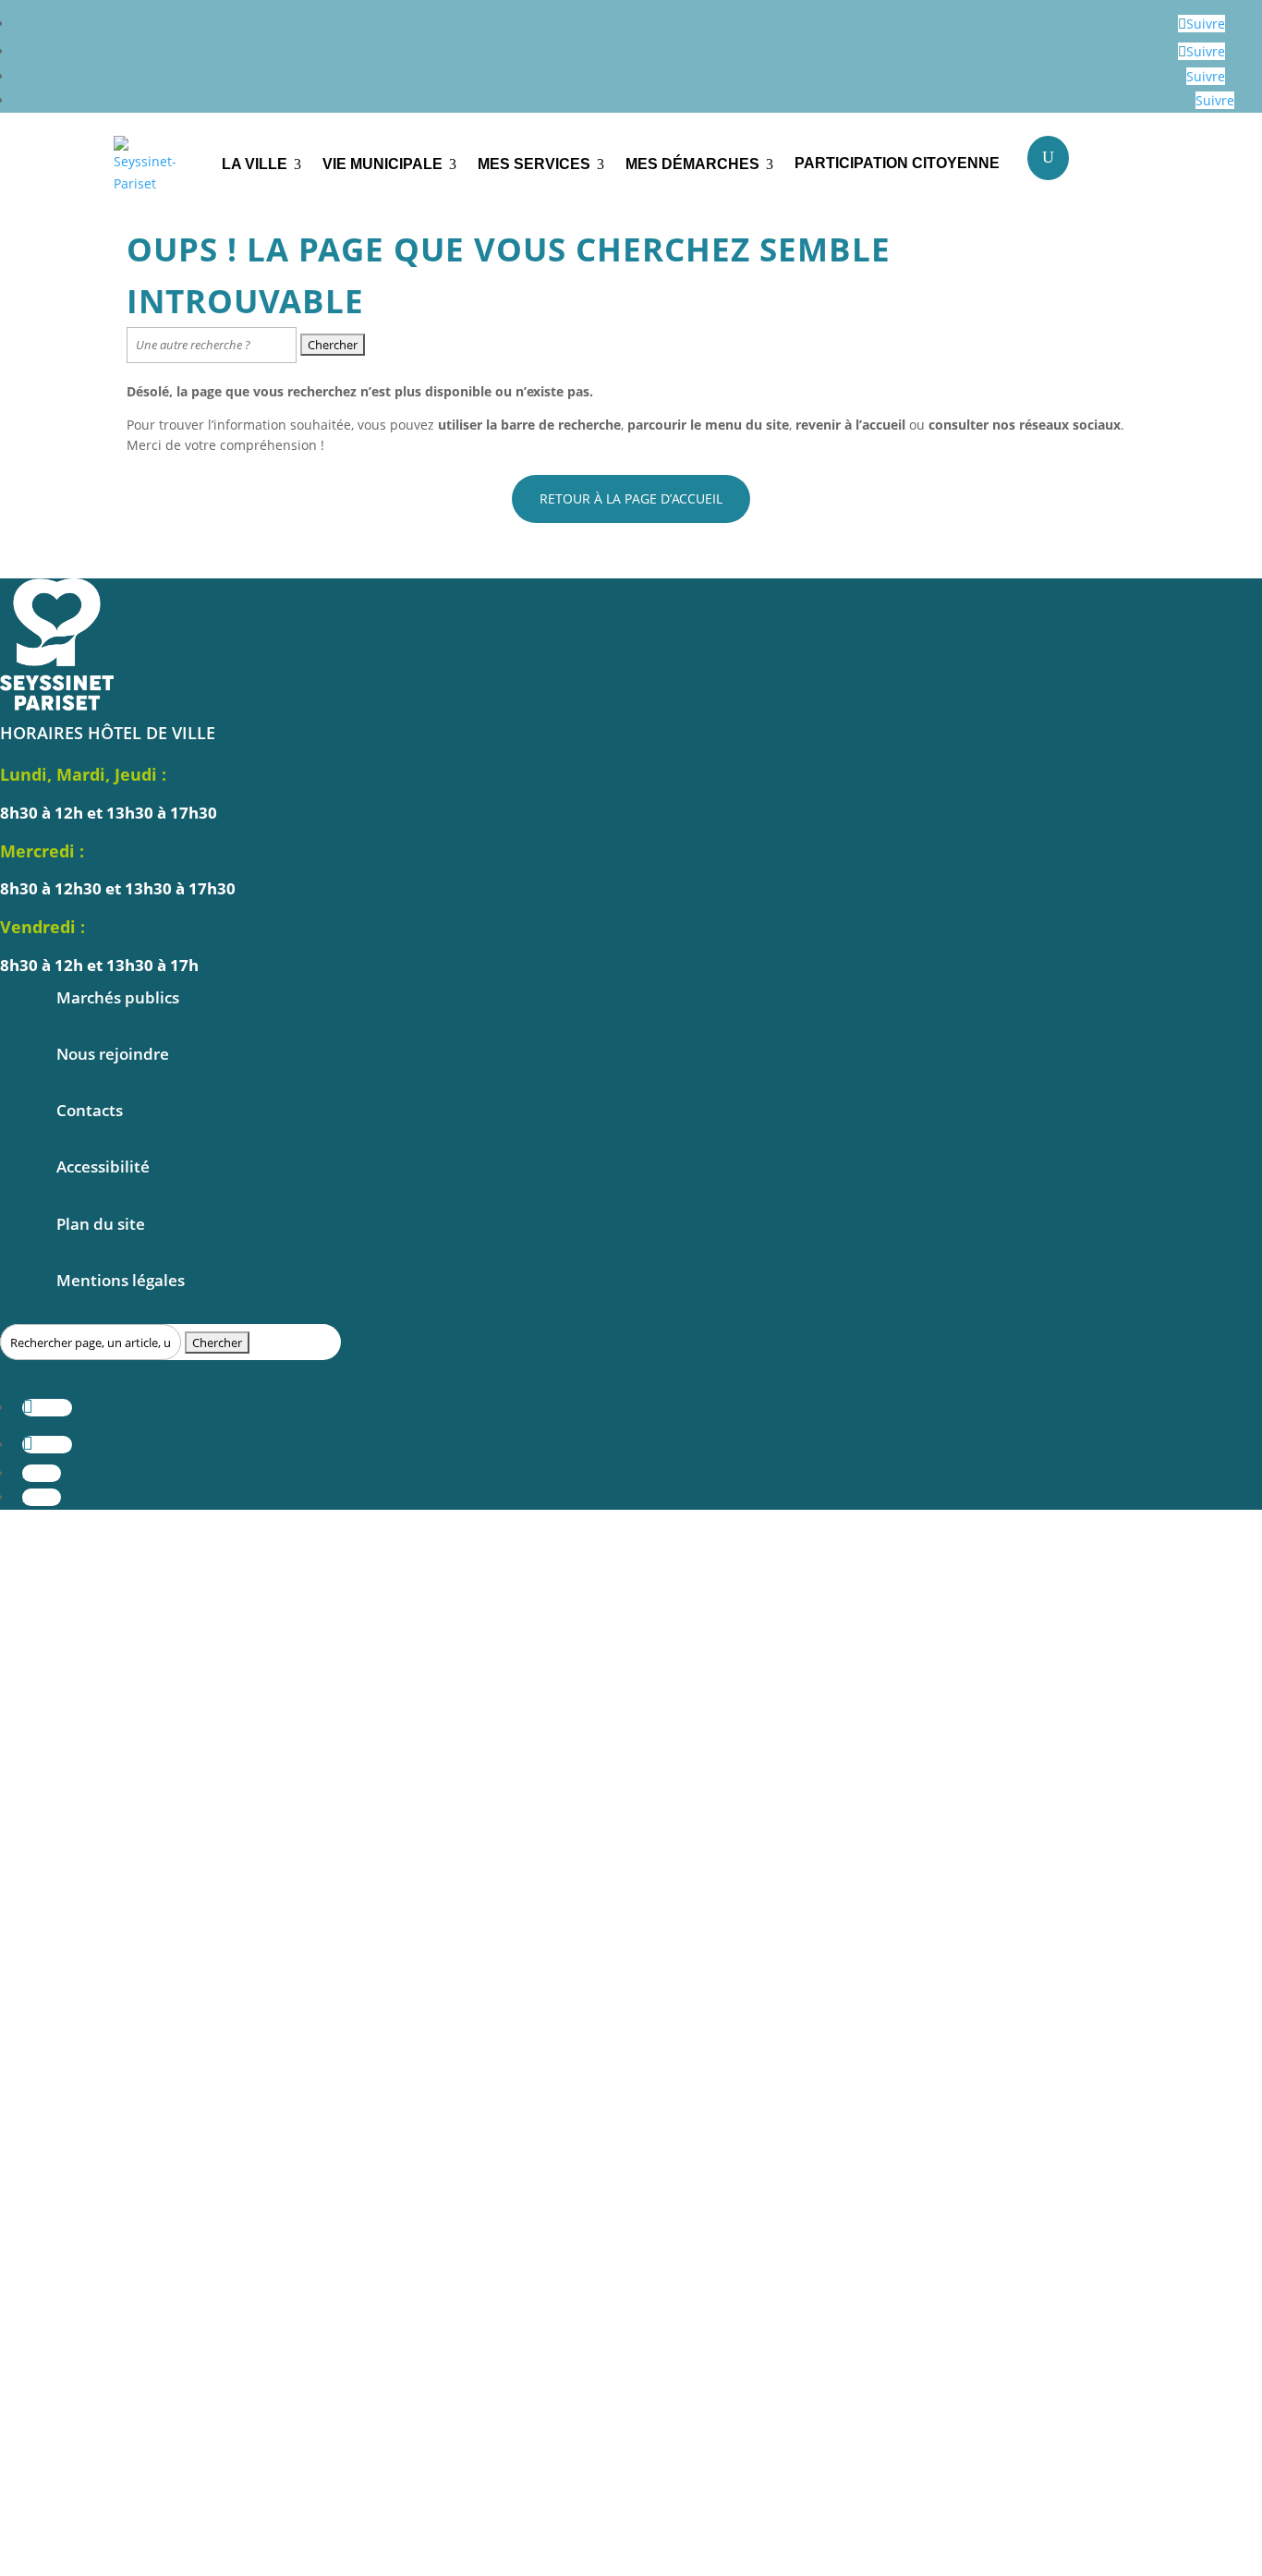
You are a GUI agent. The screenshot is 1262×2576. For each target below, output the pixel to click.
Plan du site (101, 1224)
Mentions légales (121, 1280)
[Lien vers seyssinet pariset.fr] (154, 165)
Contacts (90, 1110)
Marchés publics (118, 997)
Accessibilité (103, 1166)
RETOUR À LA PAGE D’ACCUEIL (631, 498)
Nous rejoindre (113, 1054)
